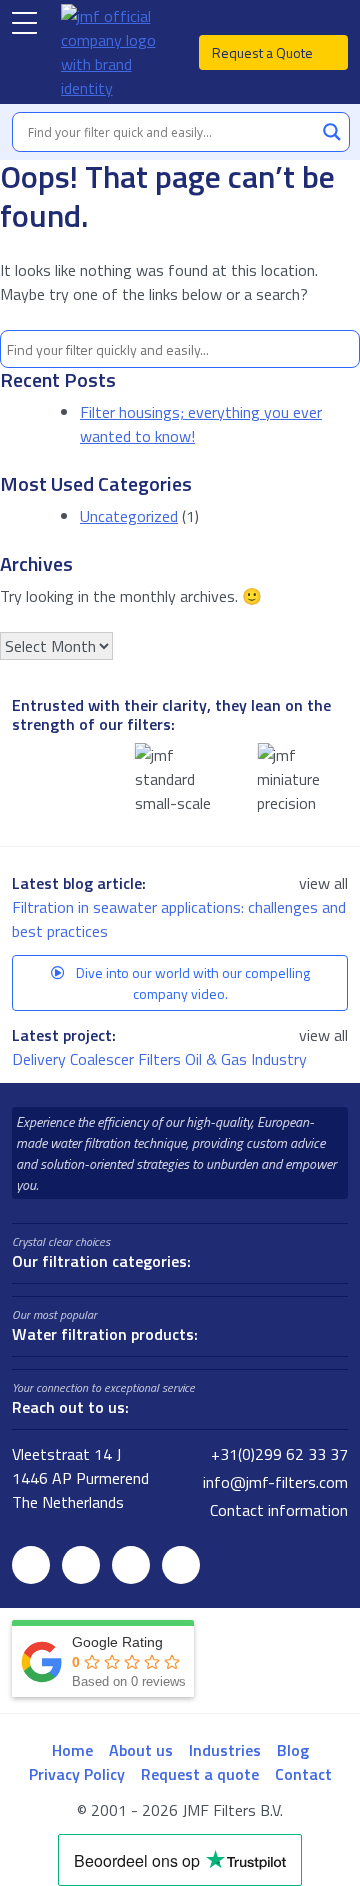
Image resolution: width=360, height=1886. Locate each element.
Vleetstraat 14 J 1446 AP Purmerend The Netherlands (80, 1478)
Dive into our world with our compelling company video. (191, 983)
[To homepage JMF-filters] (118, 52)
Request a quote (200, 1774)
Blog (293, 1750)
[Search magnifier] (332, 132)
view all (323, 883)
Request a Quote (264, 52)
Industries (225, 1750)
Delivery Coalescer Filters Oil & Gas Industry (161, 1059)
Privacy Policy (77, 1774)
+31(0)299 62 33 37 (277, 1454)
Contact (303, 1774)
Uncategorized (129, 516)
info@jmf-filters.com (273, 1482)
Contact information (277, 1510)
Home (72, 1750)
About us (141, 1750)
